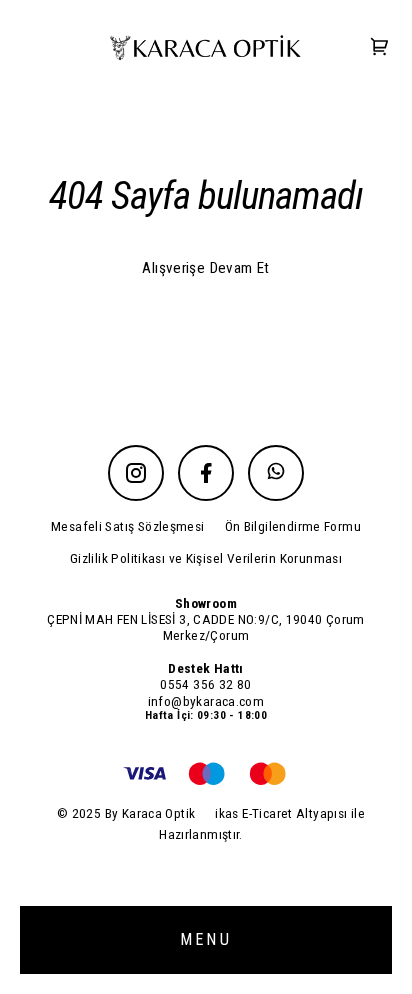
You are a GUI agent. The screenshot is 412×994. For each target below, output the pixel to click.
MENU (206, 939)
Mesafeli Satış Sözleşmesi (128, 526)
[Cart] (380, 48)
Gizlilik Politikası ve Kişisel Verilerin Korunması (206, 558)
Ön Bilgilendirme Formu (293, 526)
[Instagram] (136, 473)
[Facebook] (206, 473)
